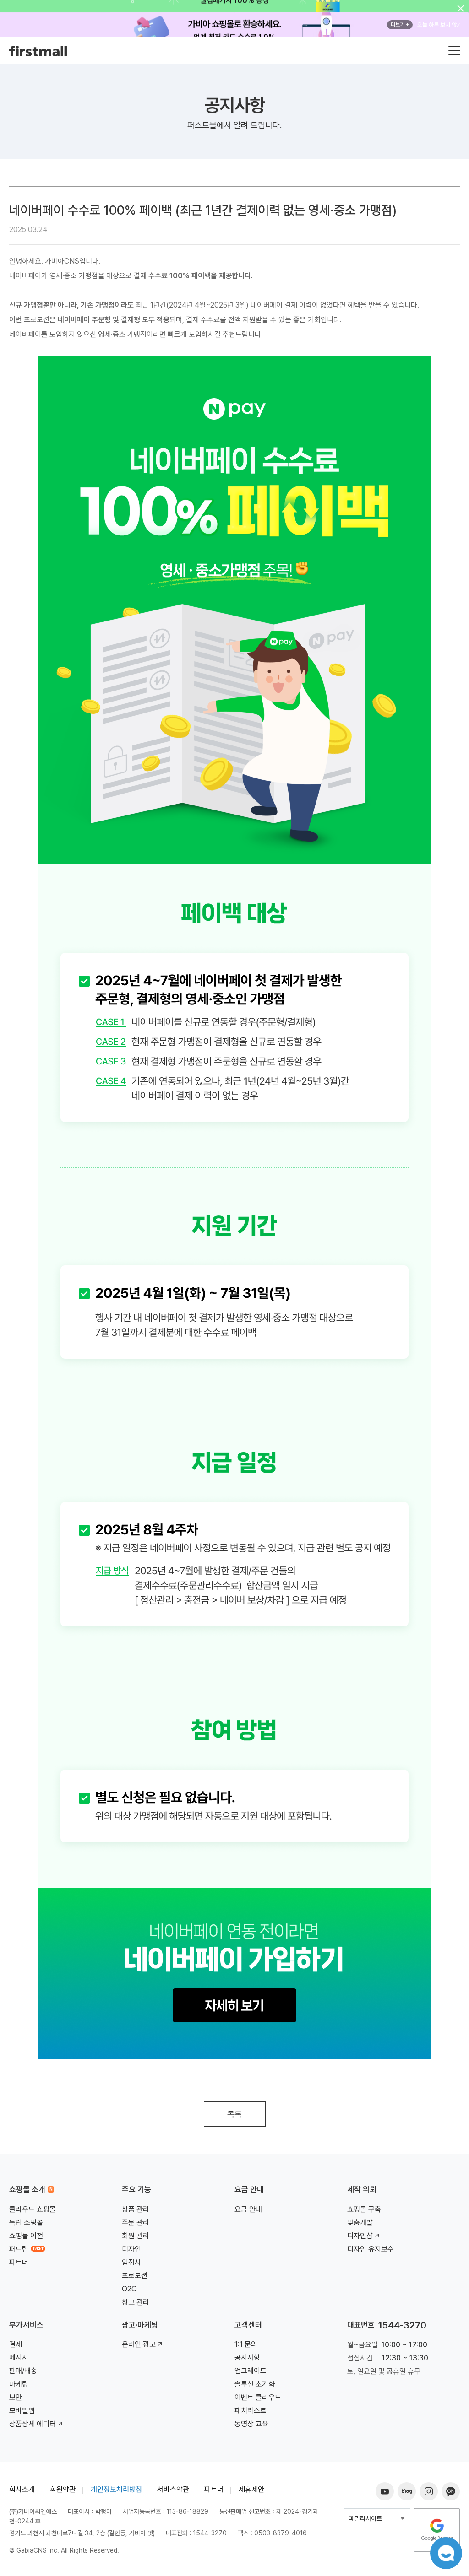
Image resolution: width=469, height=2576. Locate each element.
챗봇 (446, 2553)
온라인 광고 (139, 2344)
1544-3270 (402, 2325)
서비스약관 (173, 2489)
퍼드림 (19, 2249)
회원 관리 (136, 2236)
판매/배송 (23, 2371)
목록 (234, 2114)
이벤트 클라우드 (258, 2397)
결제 (16, 2344)
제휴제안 (251, 2489)
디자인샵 (360, 2236)
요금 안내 (248, 2209)
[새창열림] (437, 2512)
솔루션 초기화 (255, 2384)
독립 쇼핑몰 (26, 2222)
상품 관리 (136, 2209)
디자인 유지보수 (371, 2249)
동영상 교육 (251, 2424)
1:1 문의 (246, 2344)
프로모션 (135, 2276)
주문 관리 (136, 2222)
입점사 (131, 2262)
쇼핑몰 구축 (364, 2209)
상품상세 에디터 (33, 2424)
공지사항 (247, 2357)
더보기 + (400, 25)
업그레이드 (251, 2371)
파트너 (19, 2262)
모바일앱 (22, 2411)
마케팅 (19, 2384)
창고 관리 (136, 2302)
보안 (16, 2397)
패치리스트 (251, 2411)
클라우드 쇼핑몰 (33, 2209)
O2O (129, 2289)
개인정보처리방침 (116, 2489)
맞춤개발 (360, 2222)
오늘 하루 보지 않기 (439, 25)
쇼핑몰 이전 (26, 2236)
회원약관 (63, 2489)
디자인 (131, 2249)
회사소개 (22, 2489)
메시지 (19, 2357)
